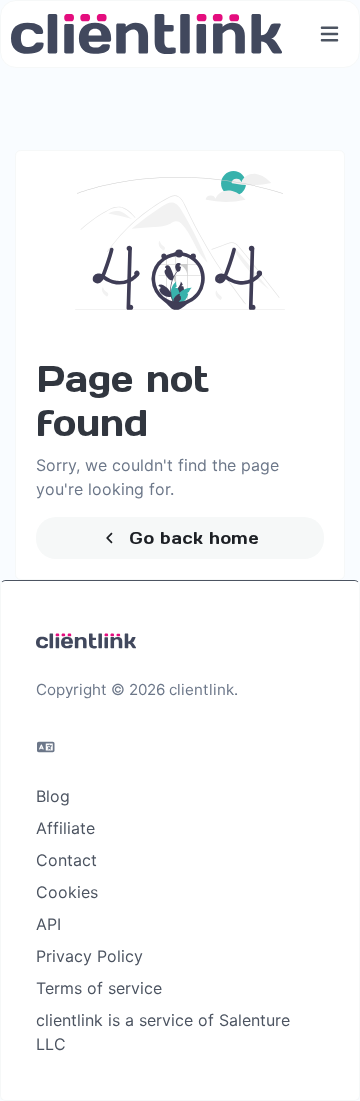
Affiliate (65, 828)
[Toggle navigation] (329, 34)
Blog (53, 796)
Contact (66, 860)
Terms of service (99, 988)
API (48, 924)
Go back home (191, 538)
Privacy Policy (89, 956)
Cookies (67, 892)
